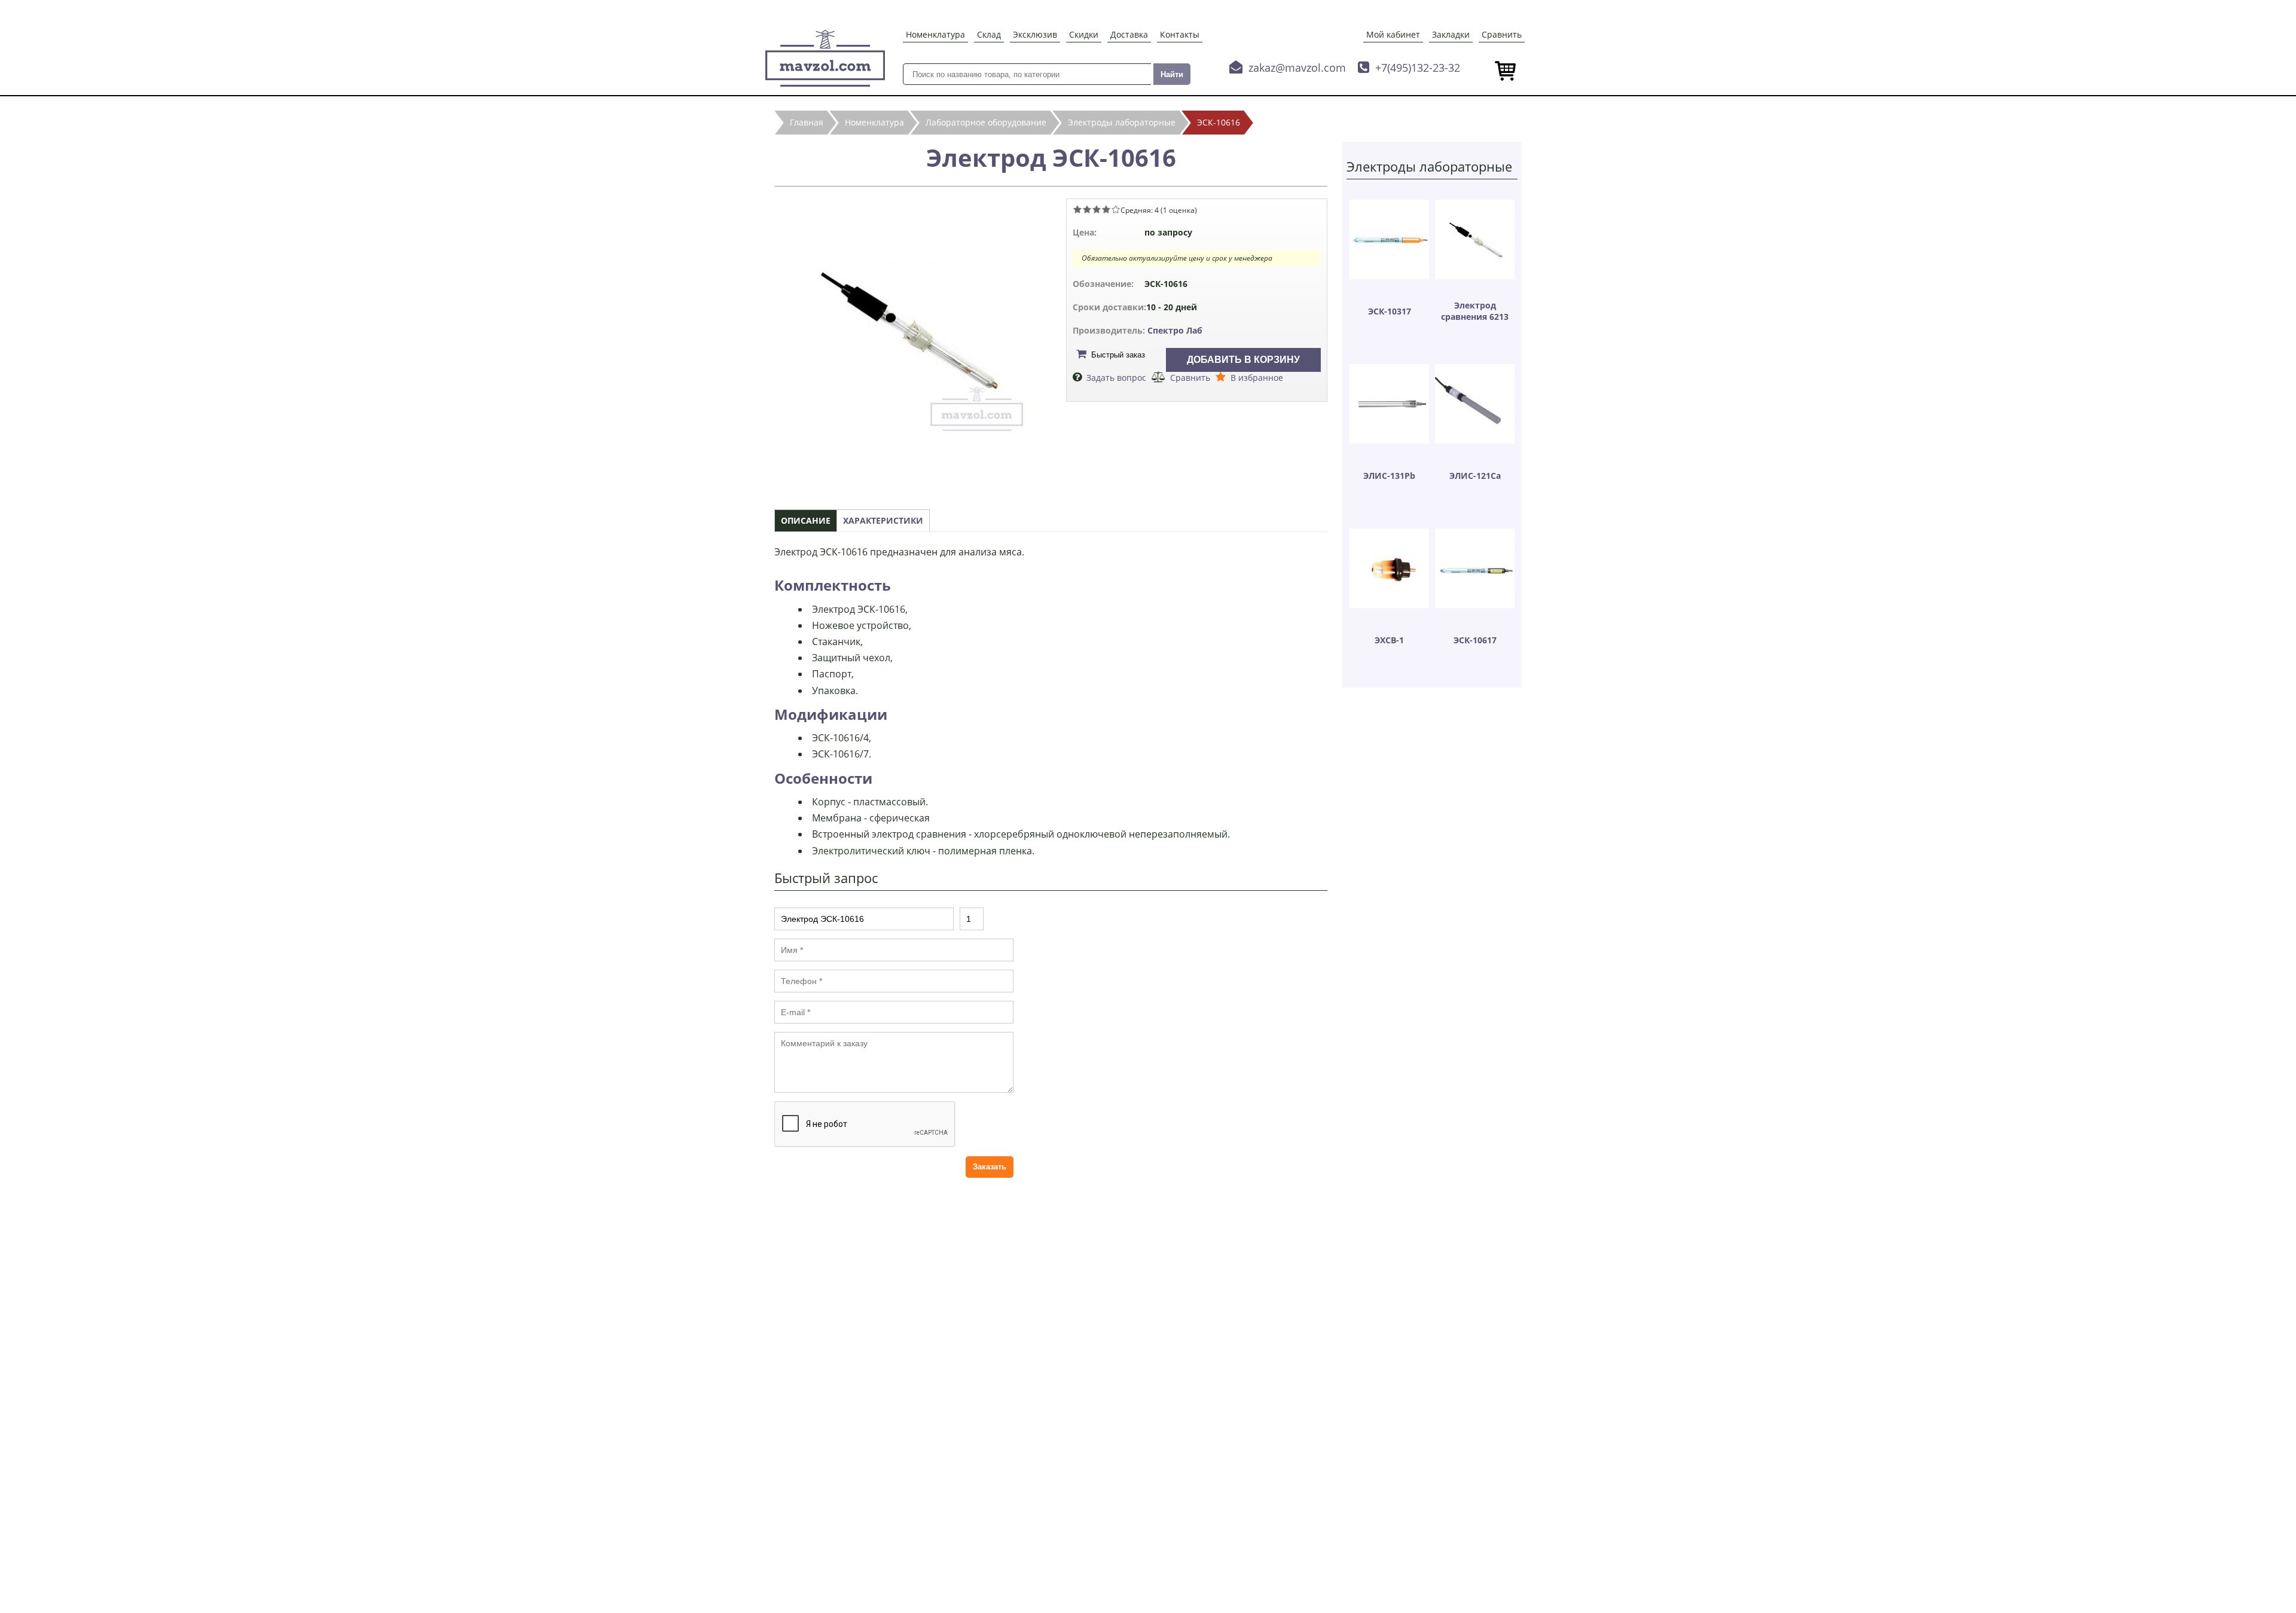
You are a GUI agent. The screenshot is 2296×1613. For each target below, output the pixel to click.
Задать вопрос (1116, 378)
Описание (806, 520)
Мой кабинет (1393, 34)
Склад (989, 34)
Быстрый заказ (1118, 355)
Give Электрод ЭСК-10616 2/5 (1087, 209)
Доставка (1129, 34)
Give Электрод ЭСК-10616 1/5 (1077, 209)
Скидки (1084, 34)
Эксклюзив (1035, 34)
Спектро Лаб (1175, 330)
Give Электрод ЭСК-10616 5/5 (1116, 209)
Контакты (1180, 34)
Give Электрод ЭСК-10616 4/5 (1106, 209)
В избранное (1257, 378)
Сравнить (1502, 34)
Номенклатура (935, 34)
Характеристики (883, 520)
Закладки (1451, 34)
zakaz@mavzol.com (1297, 68)
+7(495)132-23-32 (1418, 68)
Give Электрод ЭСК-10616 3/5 (1097, 209)
